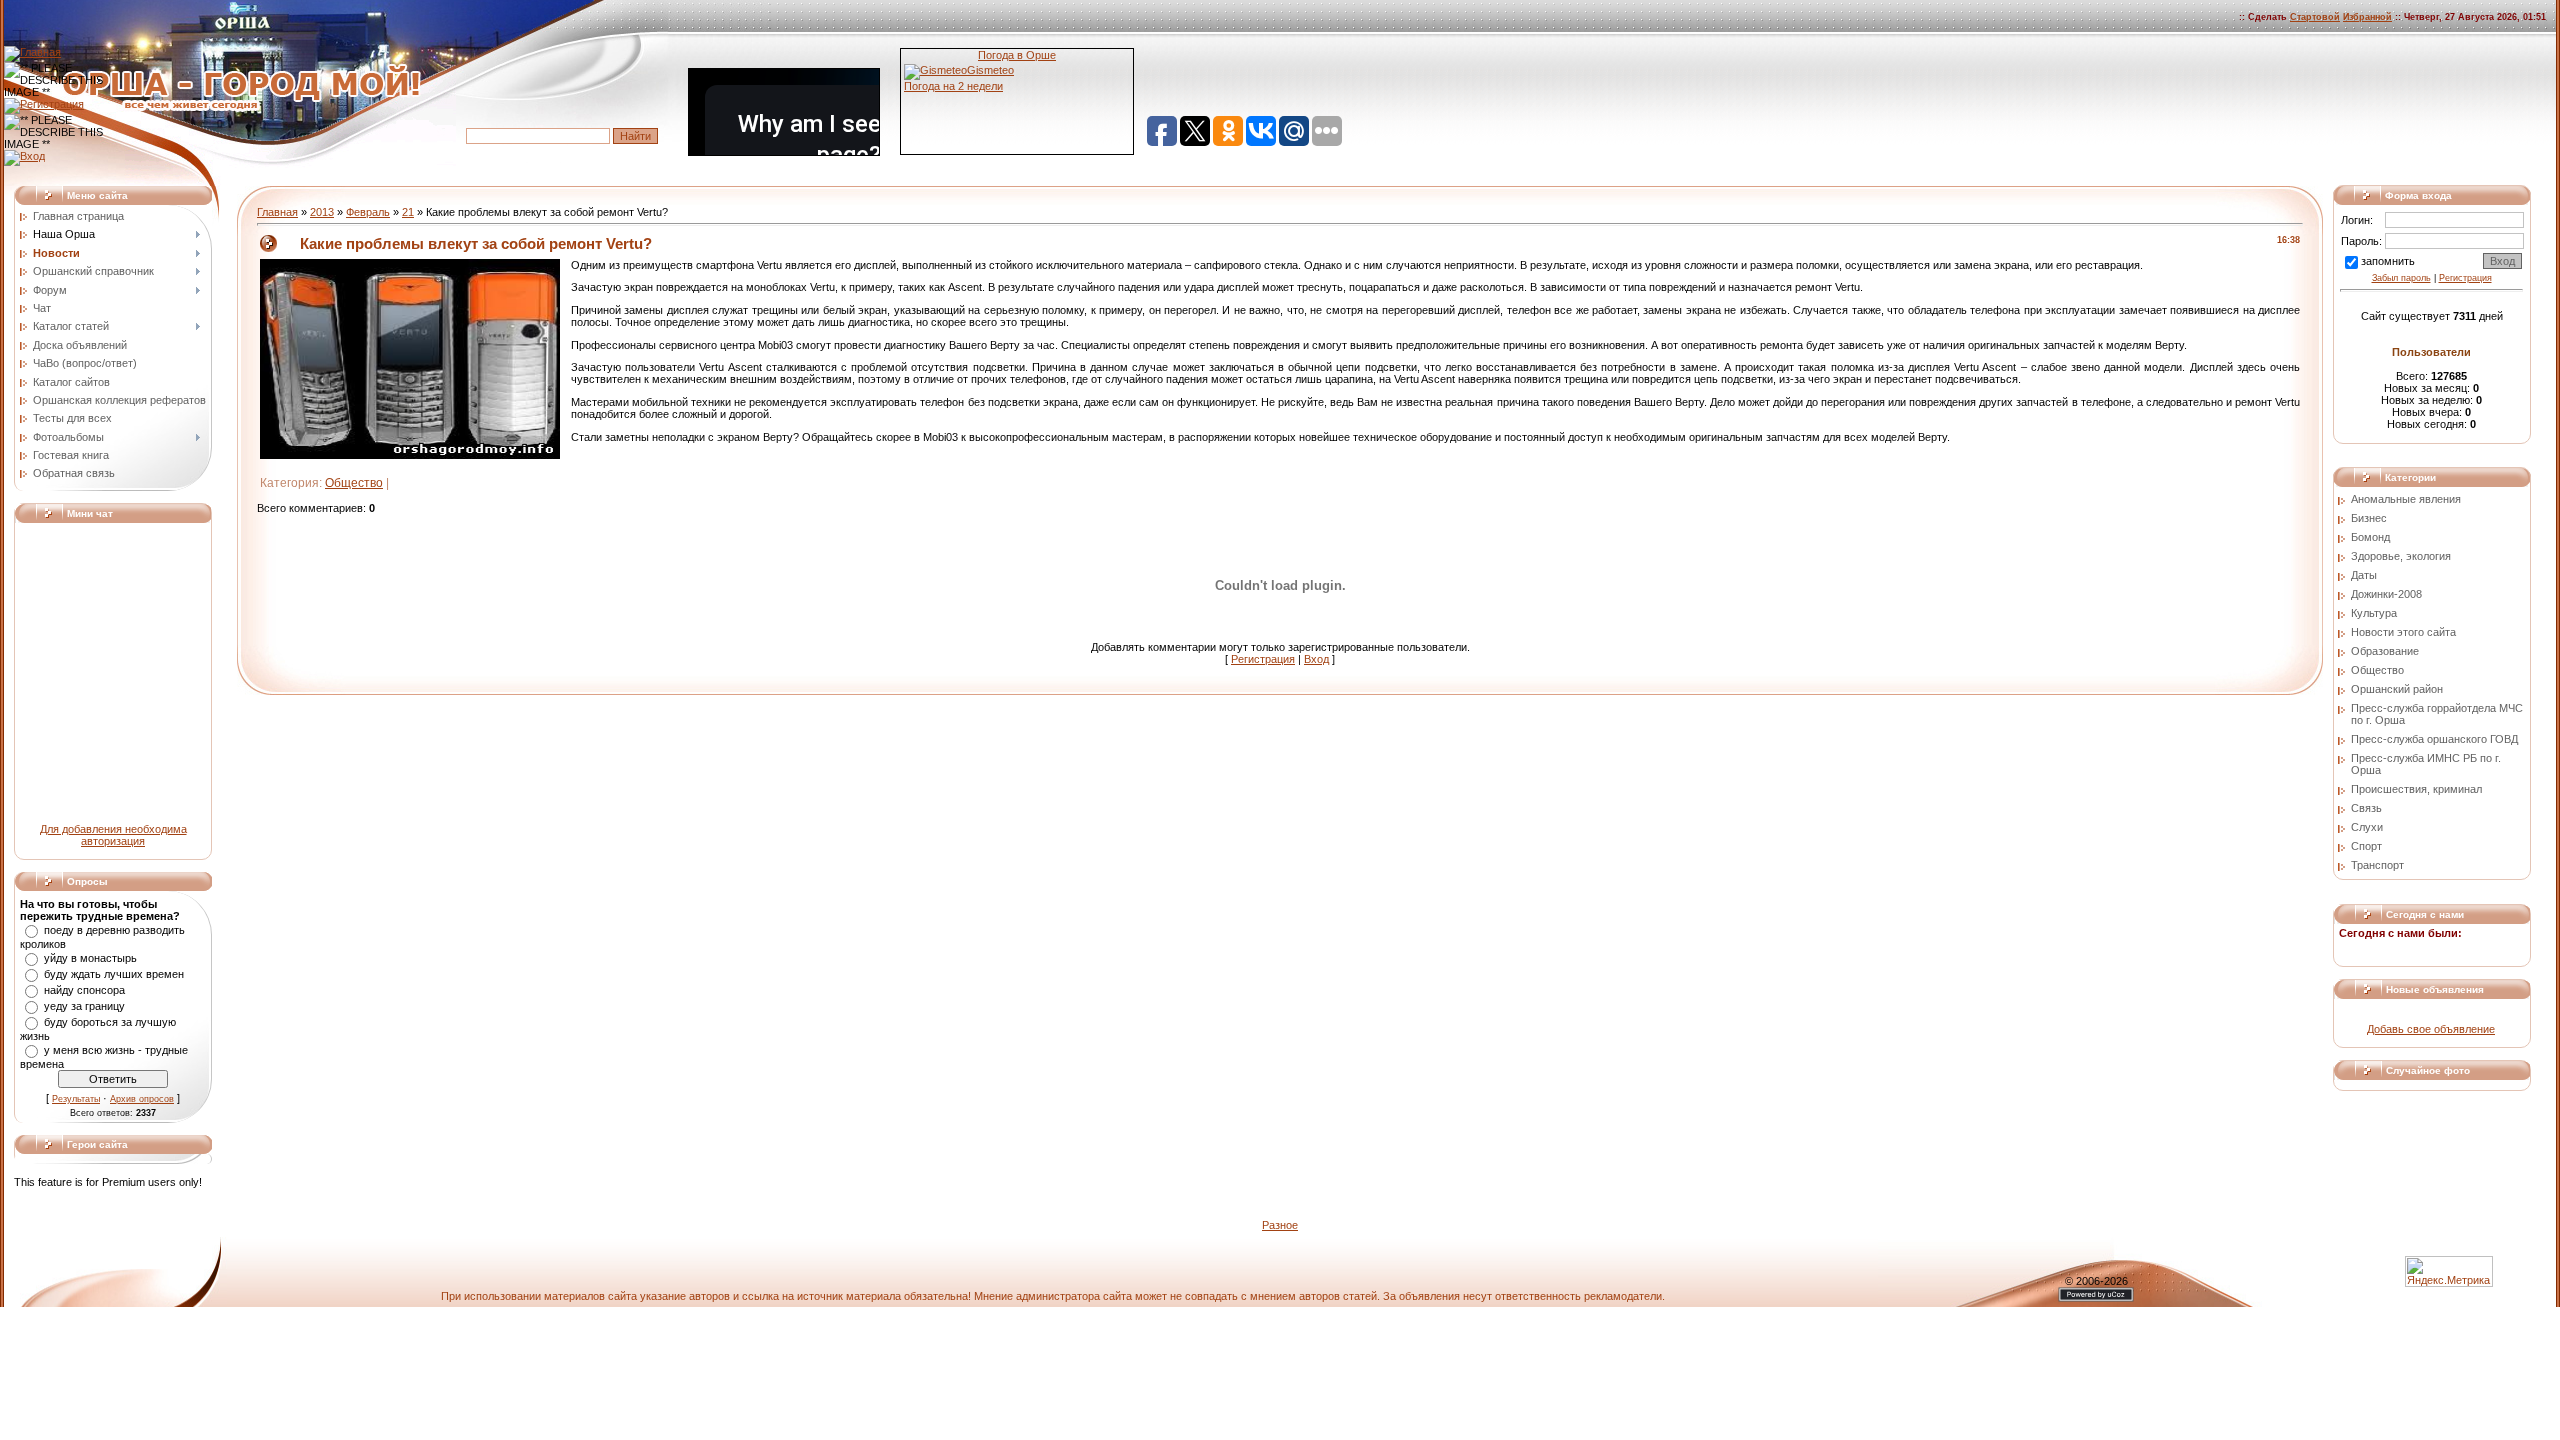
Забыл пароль (2401, 278)
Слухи (2367, 827)
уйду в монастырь (90, 958)
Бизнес (2369, 518)
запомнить (2388, 261)
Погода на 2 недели (953, 86)
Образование (2385, 651)
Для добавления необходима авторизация (113, 835)
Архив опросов (142, 1099)
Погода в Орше (1017, 55)
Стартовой (2315, 17)
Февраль (368, 212)
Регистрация (1263, 659)
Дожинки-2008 (2386, 594)
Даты (2364, 575)
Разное (1280, 1225)
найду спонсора (84, 990)
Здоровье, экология (2401, 556)
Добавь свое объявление (2431, 1029)
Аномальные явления (2406, 499)
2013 (322, 212)
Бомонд (2370, 537)
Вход (1316, 659)
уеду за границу (84, 1006)
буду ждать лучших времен (114, 974)
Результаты (76, 1099)
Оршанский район (2397, 689)
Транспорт (2377, 865)
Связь (2366, 808)
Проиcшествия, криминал (2416, 789)
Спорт (2366, 846)
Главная (277, 212)
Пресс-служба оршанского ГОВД (2434, 739)
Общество (354, 483)
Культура (2374, 613)
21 (408, 212)
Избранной (2367, 17)
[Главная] (32, 52)
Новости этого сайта (2403, 632)
